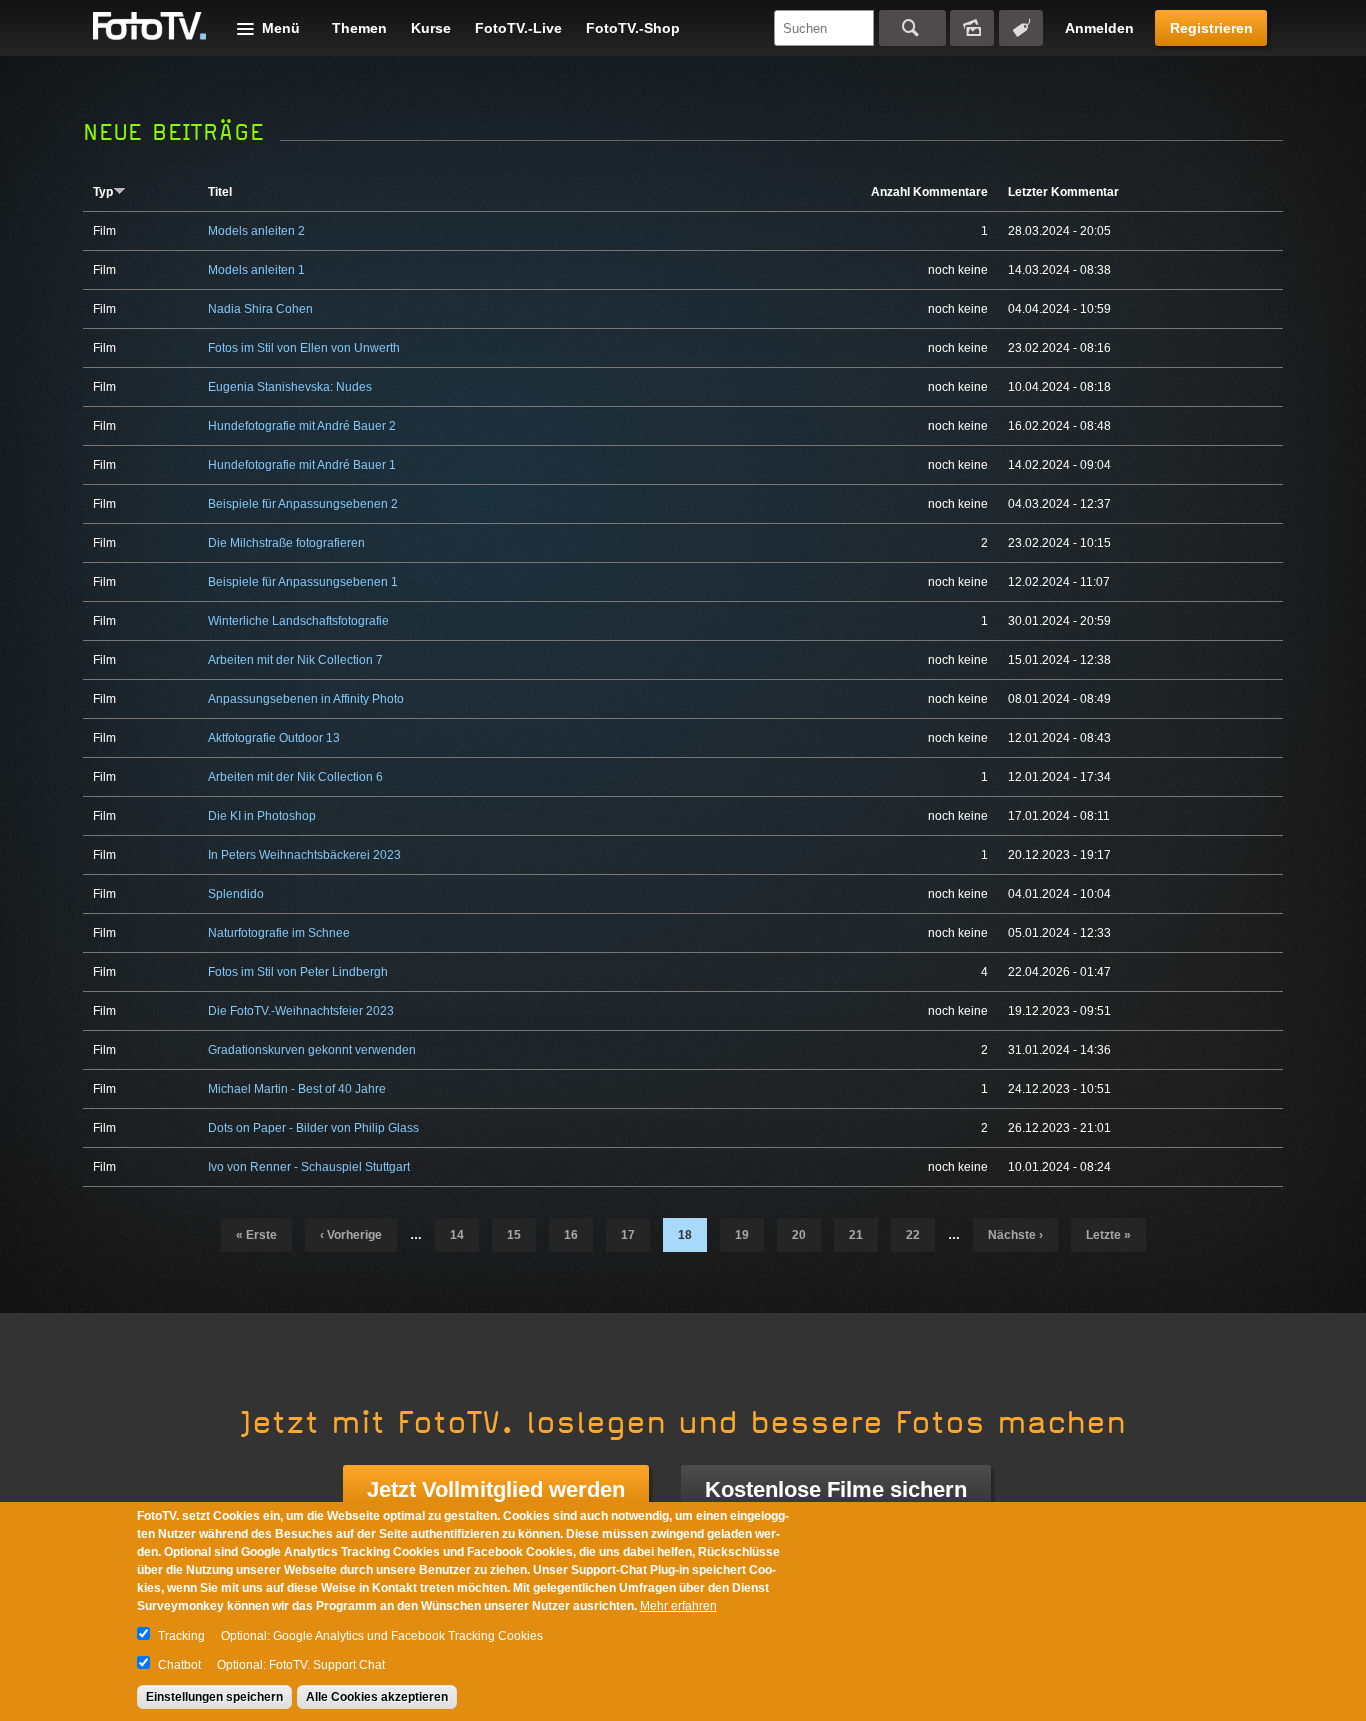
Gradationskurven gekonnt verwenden (312, 1050)
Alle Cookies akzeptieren (377, 1697)
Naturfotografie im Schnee (279, 933)
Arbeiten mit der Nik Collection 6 (295, 777)
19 (742, 1235)
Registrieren (1211, 28)
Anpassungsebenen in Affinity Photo (306, 699)
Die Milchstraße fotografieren (286, 543)
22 (913, 1235)
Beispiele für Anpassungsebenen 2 (303, 504)
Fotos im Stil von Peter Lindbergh (298, 972)
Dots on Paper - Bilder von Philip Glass (313, 1128)
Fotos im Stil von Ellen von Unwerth (304, 348)
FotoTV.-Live (518, 28)
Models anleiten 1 (256, 270)
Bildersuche (972, 28)
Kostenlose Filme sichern (836, 1489)
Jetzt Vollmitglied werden (496, 1489)
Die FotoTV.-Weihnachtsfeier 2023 (301, 1011)
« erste (256, 1235)
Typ (103, 192)
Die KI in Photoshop (262, 816)
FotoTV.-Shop (633, 28)
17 (628, 1235)
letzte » (1108, 1235)
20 (799, 1235)
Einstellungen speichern (214, 1697)
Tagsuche (1021, 28)
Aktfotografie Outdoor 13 (274, 738)
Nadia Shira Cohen (260, 309)
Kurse (431, 28)
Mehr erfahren (678, 1606)
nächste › (1015, 1235)
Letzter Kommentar (1063, 192)
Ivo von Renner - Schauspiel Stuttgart (309, 1167)
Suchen (912, 28)
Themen (359, 28)
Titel (220, 192)
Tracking (181, 1636)
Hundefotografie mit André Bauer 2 (302, 426)
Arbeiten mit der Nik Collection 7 (295, 660)
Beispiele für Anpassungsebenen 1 (303, 582)
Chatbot (179, 1665)
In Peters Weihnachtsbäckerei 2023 (304, 855)
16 (571, 1235)
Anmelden (1099, 28)
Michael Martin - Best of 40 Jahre (297, 1089)
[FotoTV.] (150, 27)
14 (457, 1235)
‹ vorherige (351, 1235)
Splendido (236, 894)
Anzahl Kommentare (929, 192)
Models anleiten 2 (256, 231)
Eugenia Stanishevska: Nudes (290, 387)
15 (514, 1235)
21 (856, 1235)
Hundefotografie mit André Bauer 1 (302, 465)
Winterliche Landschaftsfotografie (298, 621)
